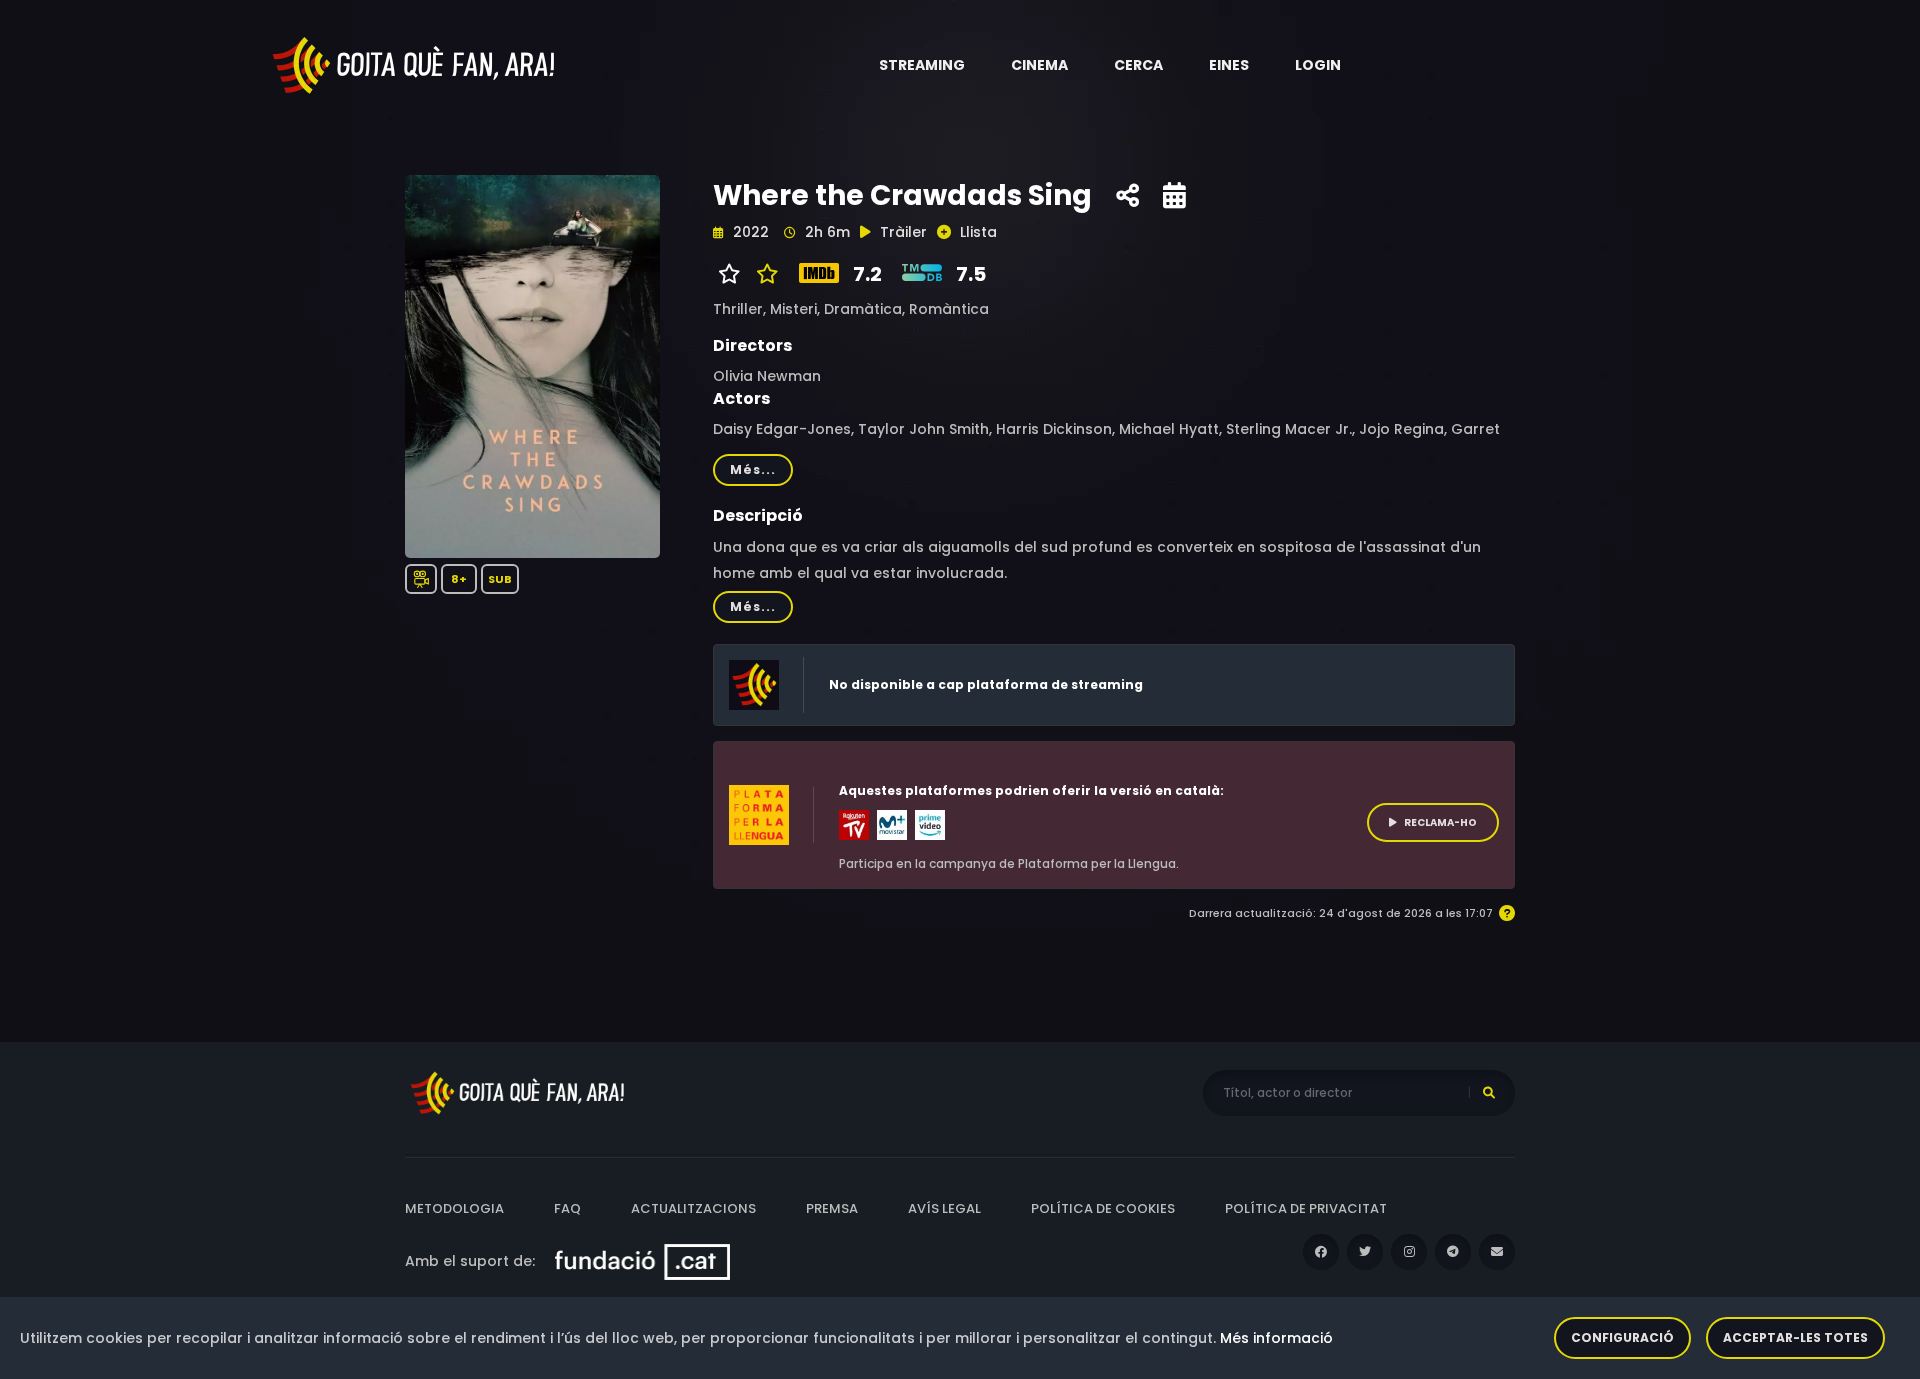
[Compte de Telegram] (1453, 1252)
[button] (922, 65)
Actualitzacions (693, 1208)
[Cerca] (1489, 1093)
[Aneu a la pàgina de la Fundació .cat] (642, 1261)
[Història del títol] (1174, 196)
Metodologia (454, 1208)
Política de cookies (1103, 1208)
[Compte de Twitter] (1365, 1252)
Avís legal (944, 1208)
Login (1318, 65)
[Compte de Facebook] (1321, 1252)
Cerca (1138, 65)
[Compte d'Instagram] (1409, 1252)
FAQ (567, 1208)
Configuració (1622, 1337)
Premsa (832, 1208)
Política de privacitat (1306, 1208)
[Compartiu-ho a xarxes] (1127, 196)
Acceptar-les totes (1795, 1337)
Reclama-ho (1440, 822)
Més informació (1276, 1338)
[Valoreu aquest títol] (762, 274)
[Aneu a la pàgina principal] (415, 64)
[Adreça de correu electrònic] (1497, 1252)
